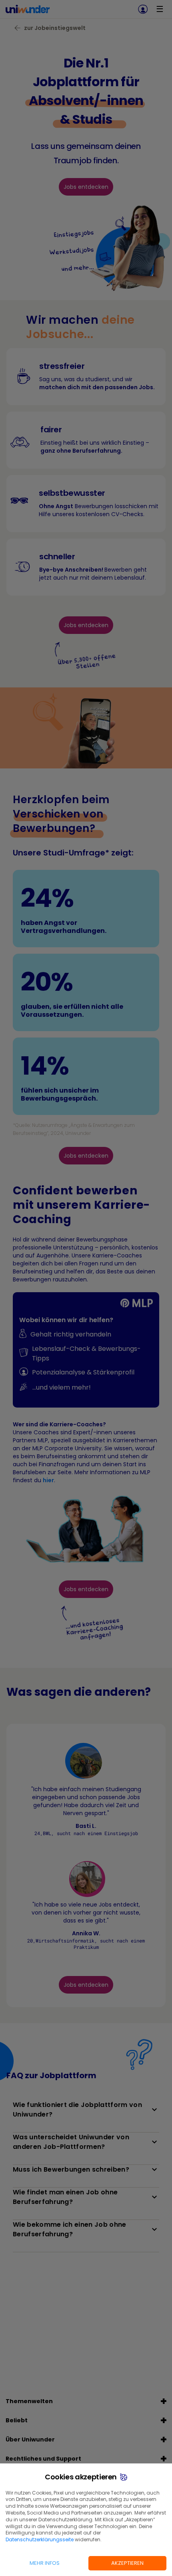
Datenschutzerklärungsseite (40, 2539)
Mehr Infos (45, 2563)
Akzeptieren (127, 2563)
